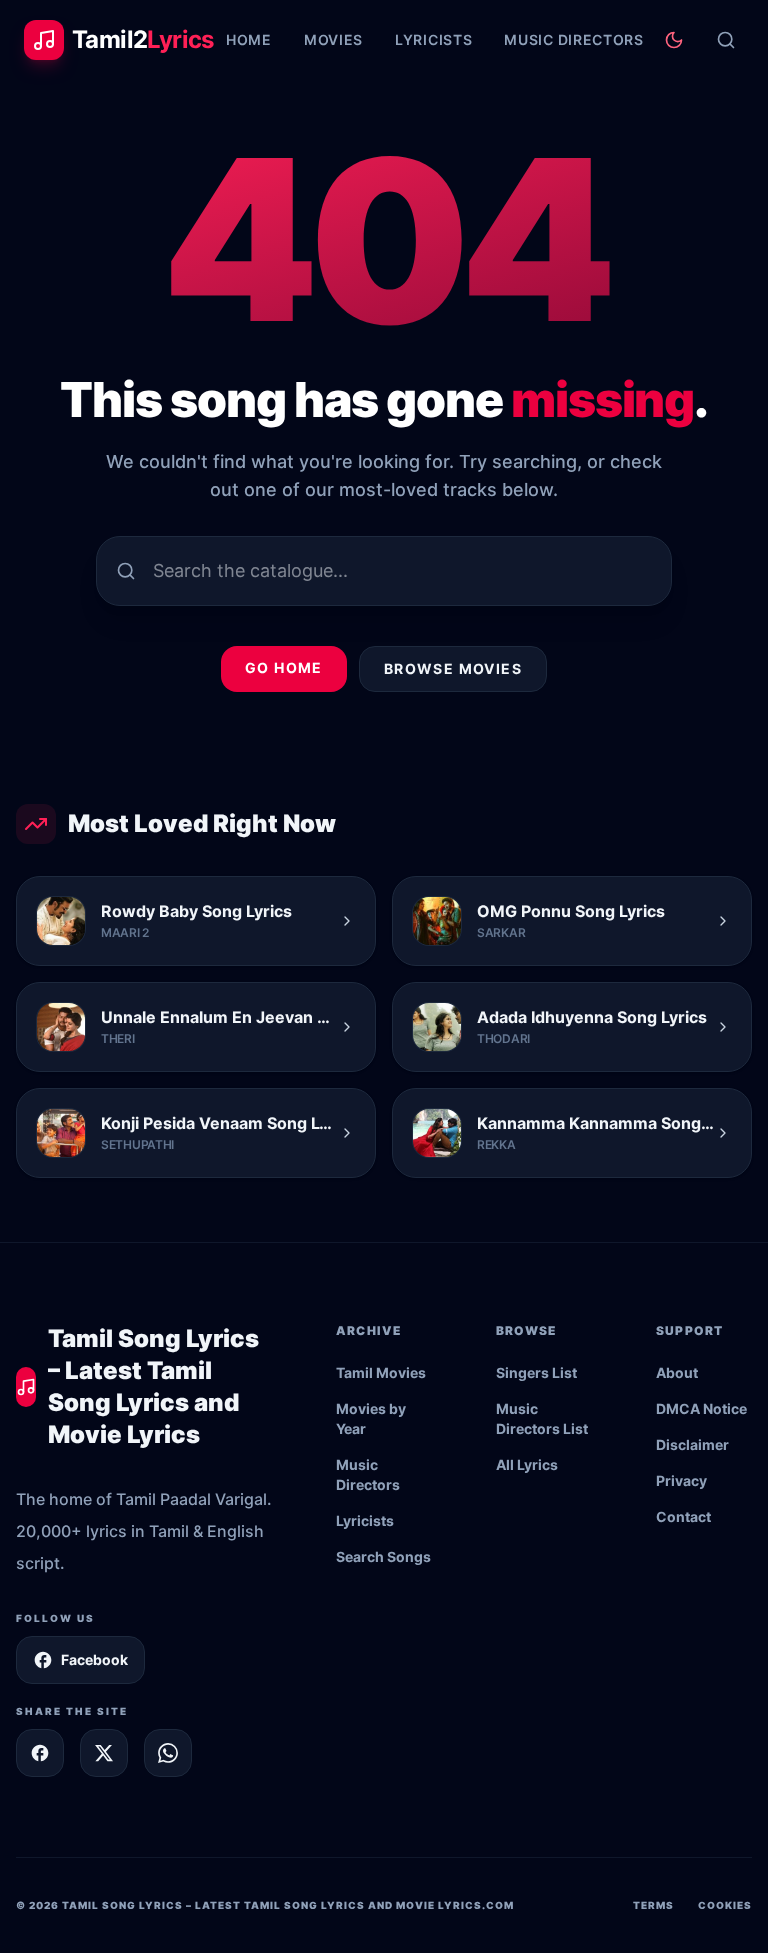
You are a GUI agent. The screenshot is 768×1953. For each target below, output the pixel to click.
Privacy (681, 1480)
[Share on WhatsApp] (168, 1753)
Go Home (284, 667)
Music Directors (574, 39)
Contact (683, 1516)
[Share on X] (104, 1753)
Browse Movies (453, 668)
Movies (333, 39)
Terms (653, 1905)
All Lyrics (527, 1464)
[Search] (726, 40)
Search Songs (383, 1556)
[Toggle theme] (674, 40)
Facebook (94, 1659)
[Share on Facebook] (40, 1753)
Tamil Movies (381, 1372)
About (677, 1372)
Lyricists (433, 39)
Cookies (725, 1905)
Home (249, 39)
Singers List (536, 1372)
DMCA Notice (701, 1408)
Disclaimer (692, 1444)
